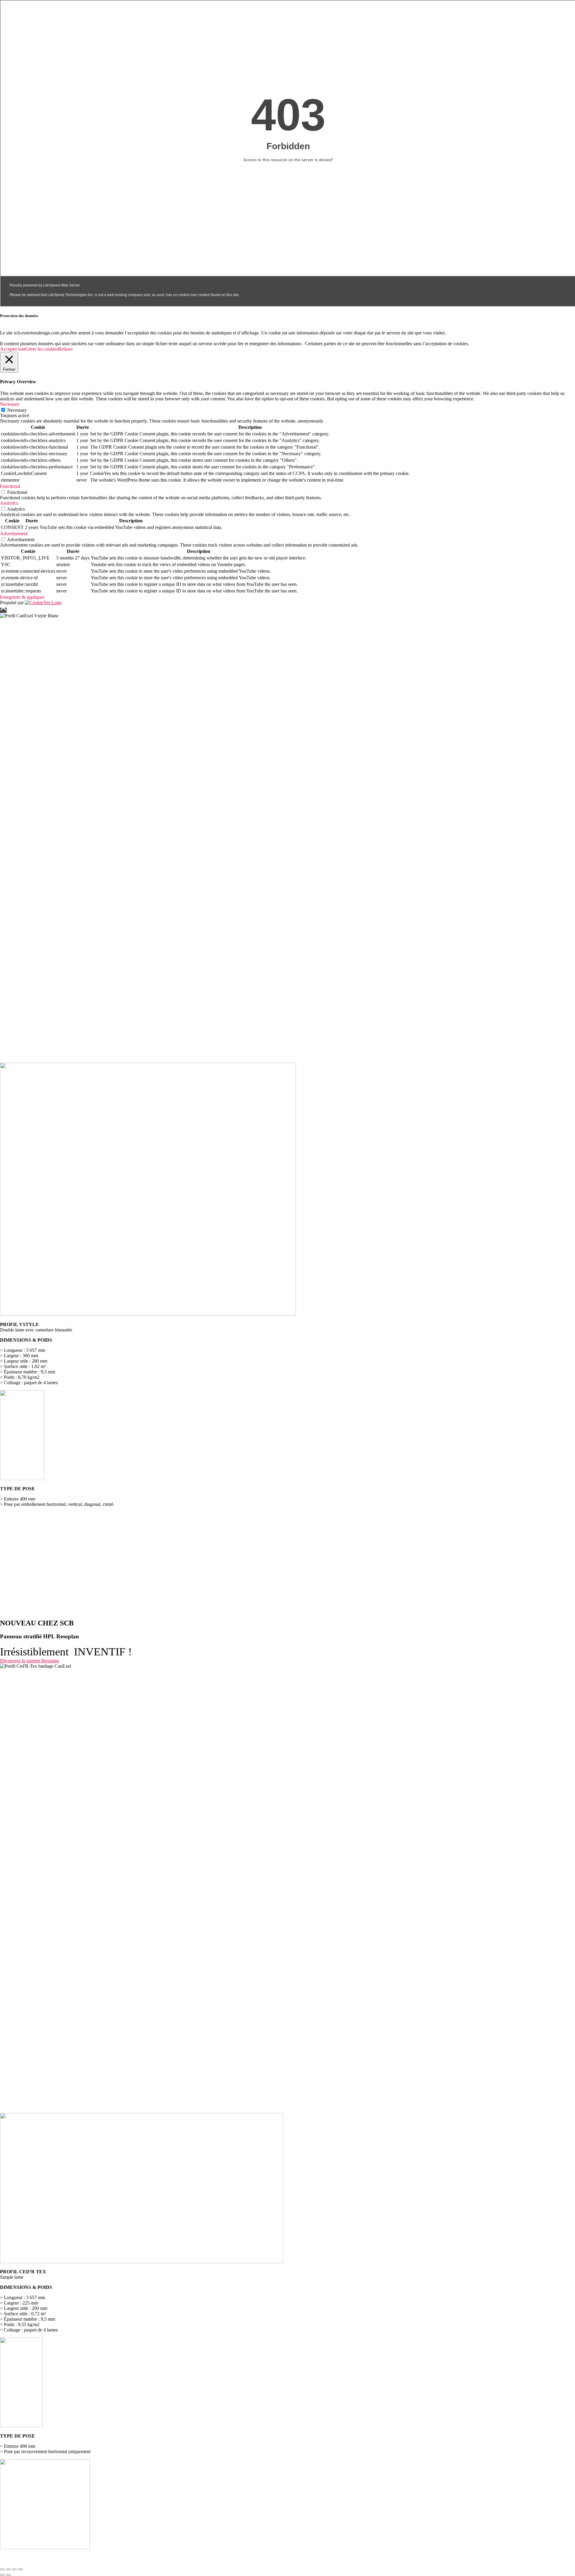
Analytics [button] (9, 503)
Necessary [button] (10, 404)
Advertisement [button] (14, 534)
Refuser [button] (65, 349)
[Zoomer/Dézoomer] (2, 2569)
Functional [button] (10, 486)
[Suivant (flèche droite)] (8, 2575)
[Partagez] (14, 2569)
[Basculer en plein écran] (8, 2569)
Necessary (17, 410)
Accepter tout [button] (13, 349)
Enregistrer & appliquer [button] (22, 597)
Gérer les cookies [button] (42, 349)
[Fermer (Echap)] (20, 2569)
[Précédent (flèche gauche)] (2, 2575)
